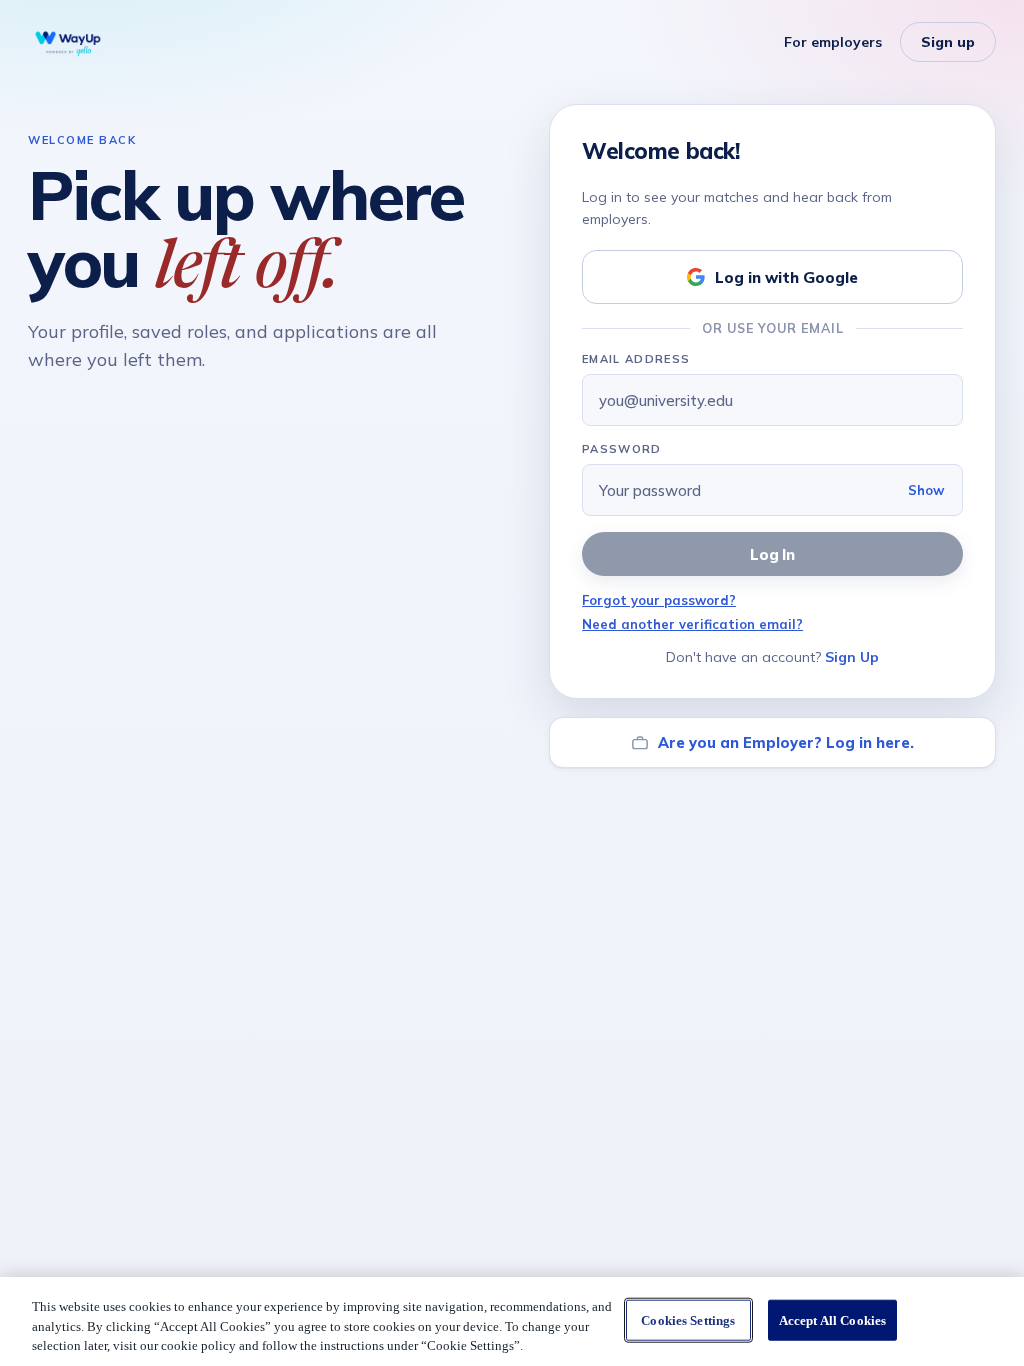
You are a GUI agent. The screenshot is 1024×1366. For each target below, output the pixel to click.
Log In (773, 554)
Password (622, 449)
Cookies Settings (688, 1319)
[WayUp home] (68, 42)
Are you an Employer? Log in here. (786, 742)
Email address (636, 359)
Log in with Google (786, 277)
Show (926, 490)
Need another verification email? (692, 624)
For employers (833, 42)
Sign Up (852, 657)
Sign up (948, 42)
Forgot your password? (659, 600)
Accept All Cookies (832, 1319)
